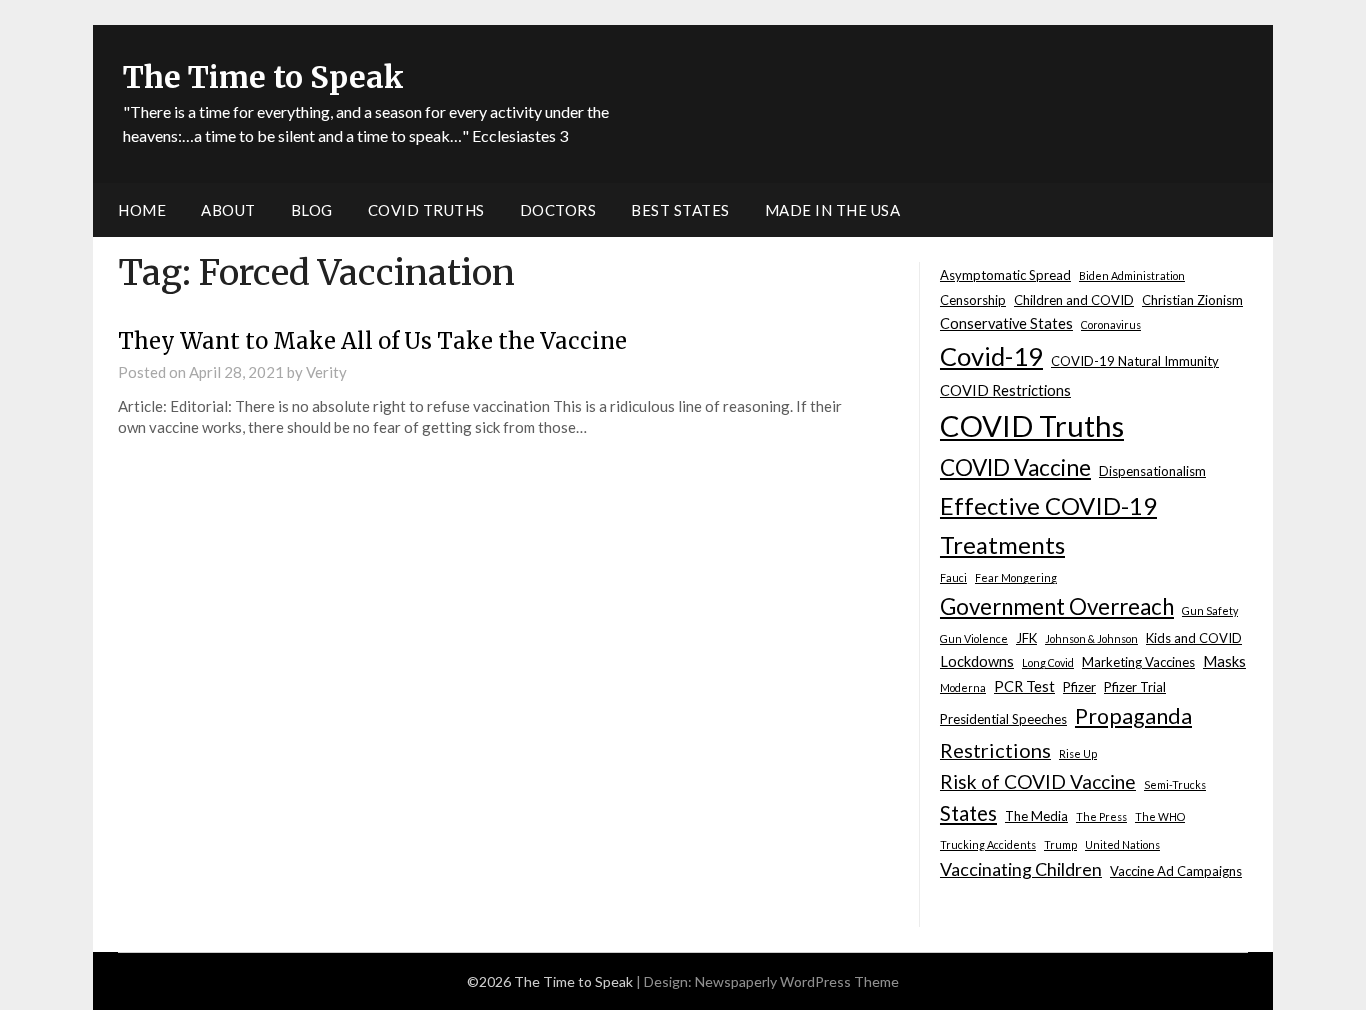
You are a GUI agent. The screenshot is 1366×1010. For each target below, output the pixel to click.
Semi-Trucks (1175, 784)
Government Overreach (1057, 606)
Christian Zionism (1192, 300)
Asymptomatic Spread (1005, 275)
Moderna (963, 687)
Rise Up (1078, 753)
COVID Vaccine (1015, 467)
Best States (680, 210)
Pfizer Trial (1135, 687)
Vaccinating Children (1021, 869)
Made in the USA (833, 210)
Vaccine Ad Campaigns (1176, 871)
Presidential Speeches (1003, 719)
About (228, 210)
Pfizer (1079, 687)
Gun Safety (1210, 610)
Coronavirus (1111, 324)
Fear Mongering (1016, 577)
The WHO (1160, 816)
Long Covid (1048, 662)
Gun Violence (974, 638)
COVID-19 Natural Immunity (1135, 361)
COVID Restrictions (1005, 390)
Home (142, 210)
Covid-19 (991, 356)
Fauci (953, 577)
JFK (1026, 638)
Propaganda (1133, 716)
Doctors (558, 210)
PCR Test (1024, 686)
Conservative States (1006, 323)
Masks (1224, 661)
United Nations (1122, 844)
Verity (326, 372)
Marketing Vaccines (1138, 662)
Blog (312, 210)
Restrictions (995, 750)
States (968, 813)
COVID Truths (426, 210)
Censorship (973, 300)
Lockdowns (977, 661)
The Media (1036, 816)
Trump (1060, 844)
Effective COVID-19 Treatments (1048, 525)
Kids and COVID (1194, 638)
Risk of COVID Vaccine (1038, 781)
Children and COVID (1074, 300)
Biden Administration (1132, 275)
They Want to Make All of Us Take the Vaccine (372, 341)
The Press (1101, 816)
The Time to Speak (263, 77)
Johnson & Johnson (1091, 638)
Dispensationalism (1152, 471)
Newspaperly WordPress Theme (797, 981)
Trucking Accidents (988, 844)
